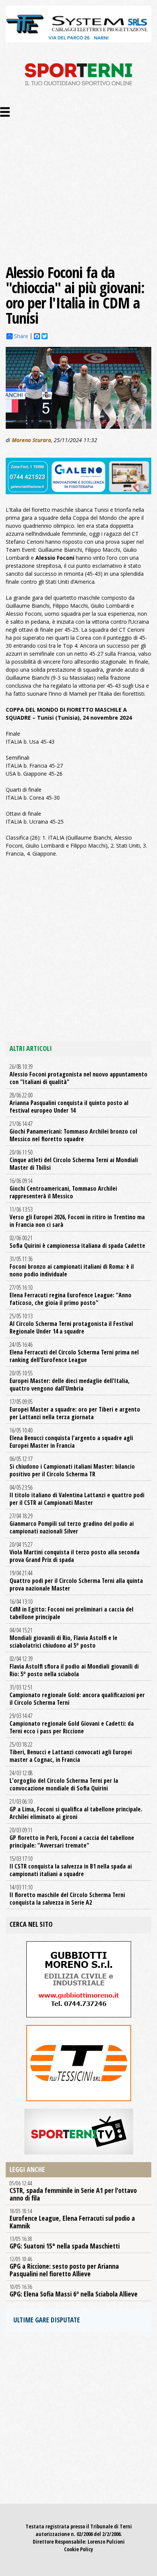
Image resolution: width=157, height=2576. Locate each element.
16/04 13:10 (71, 1609)
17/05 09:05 (75, 1409)
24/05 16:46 (74, 1352)
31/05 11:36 (72, 1266)
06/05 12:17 (72, 1466)
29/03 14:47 (72, 1723)
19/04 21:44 (76, 1581)
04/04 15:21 (63, 1638)
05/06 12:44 (73, 2191)
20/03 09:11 (72, 1838)
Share (21, 336)
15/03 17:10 (71, 1866)
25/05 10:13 (71, 1324)
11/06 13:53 (77, 1217)
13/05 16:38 (65, 2243)
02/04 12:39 (74, 1666)
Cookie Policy (78, 2549)
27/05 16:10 (70, 1295)
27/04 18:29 (72, 1524)
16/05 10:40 (71, 1438)
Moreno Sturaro (31, 440)
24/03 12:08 (64, 1781)
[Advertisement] (78, 182)
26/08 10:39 (78, 1074)
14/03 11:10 (67, 1895)
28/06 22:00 (69, 1103)
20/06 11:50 (74, 1160)
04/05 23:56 (77, 1495)
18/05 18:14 (72, 2219)
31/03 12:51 (77, 1695)
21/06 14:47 (73, 1131)
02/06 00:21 (77, 1242)
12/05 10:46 (64, 2267)
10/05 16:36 (74, 2291)
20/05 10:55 (70, 1381)
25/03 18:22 (71, 1752)
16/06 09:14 (63, 1188)
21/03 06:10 (76, 1809)
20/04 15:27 (74, 1552)
